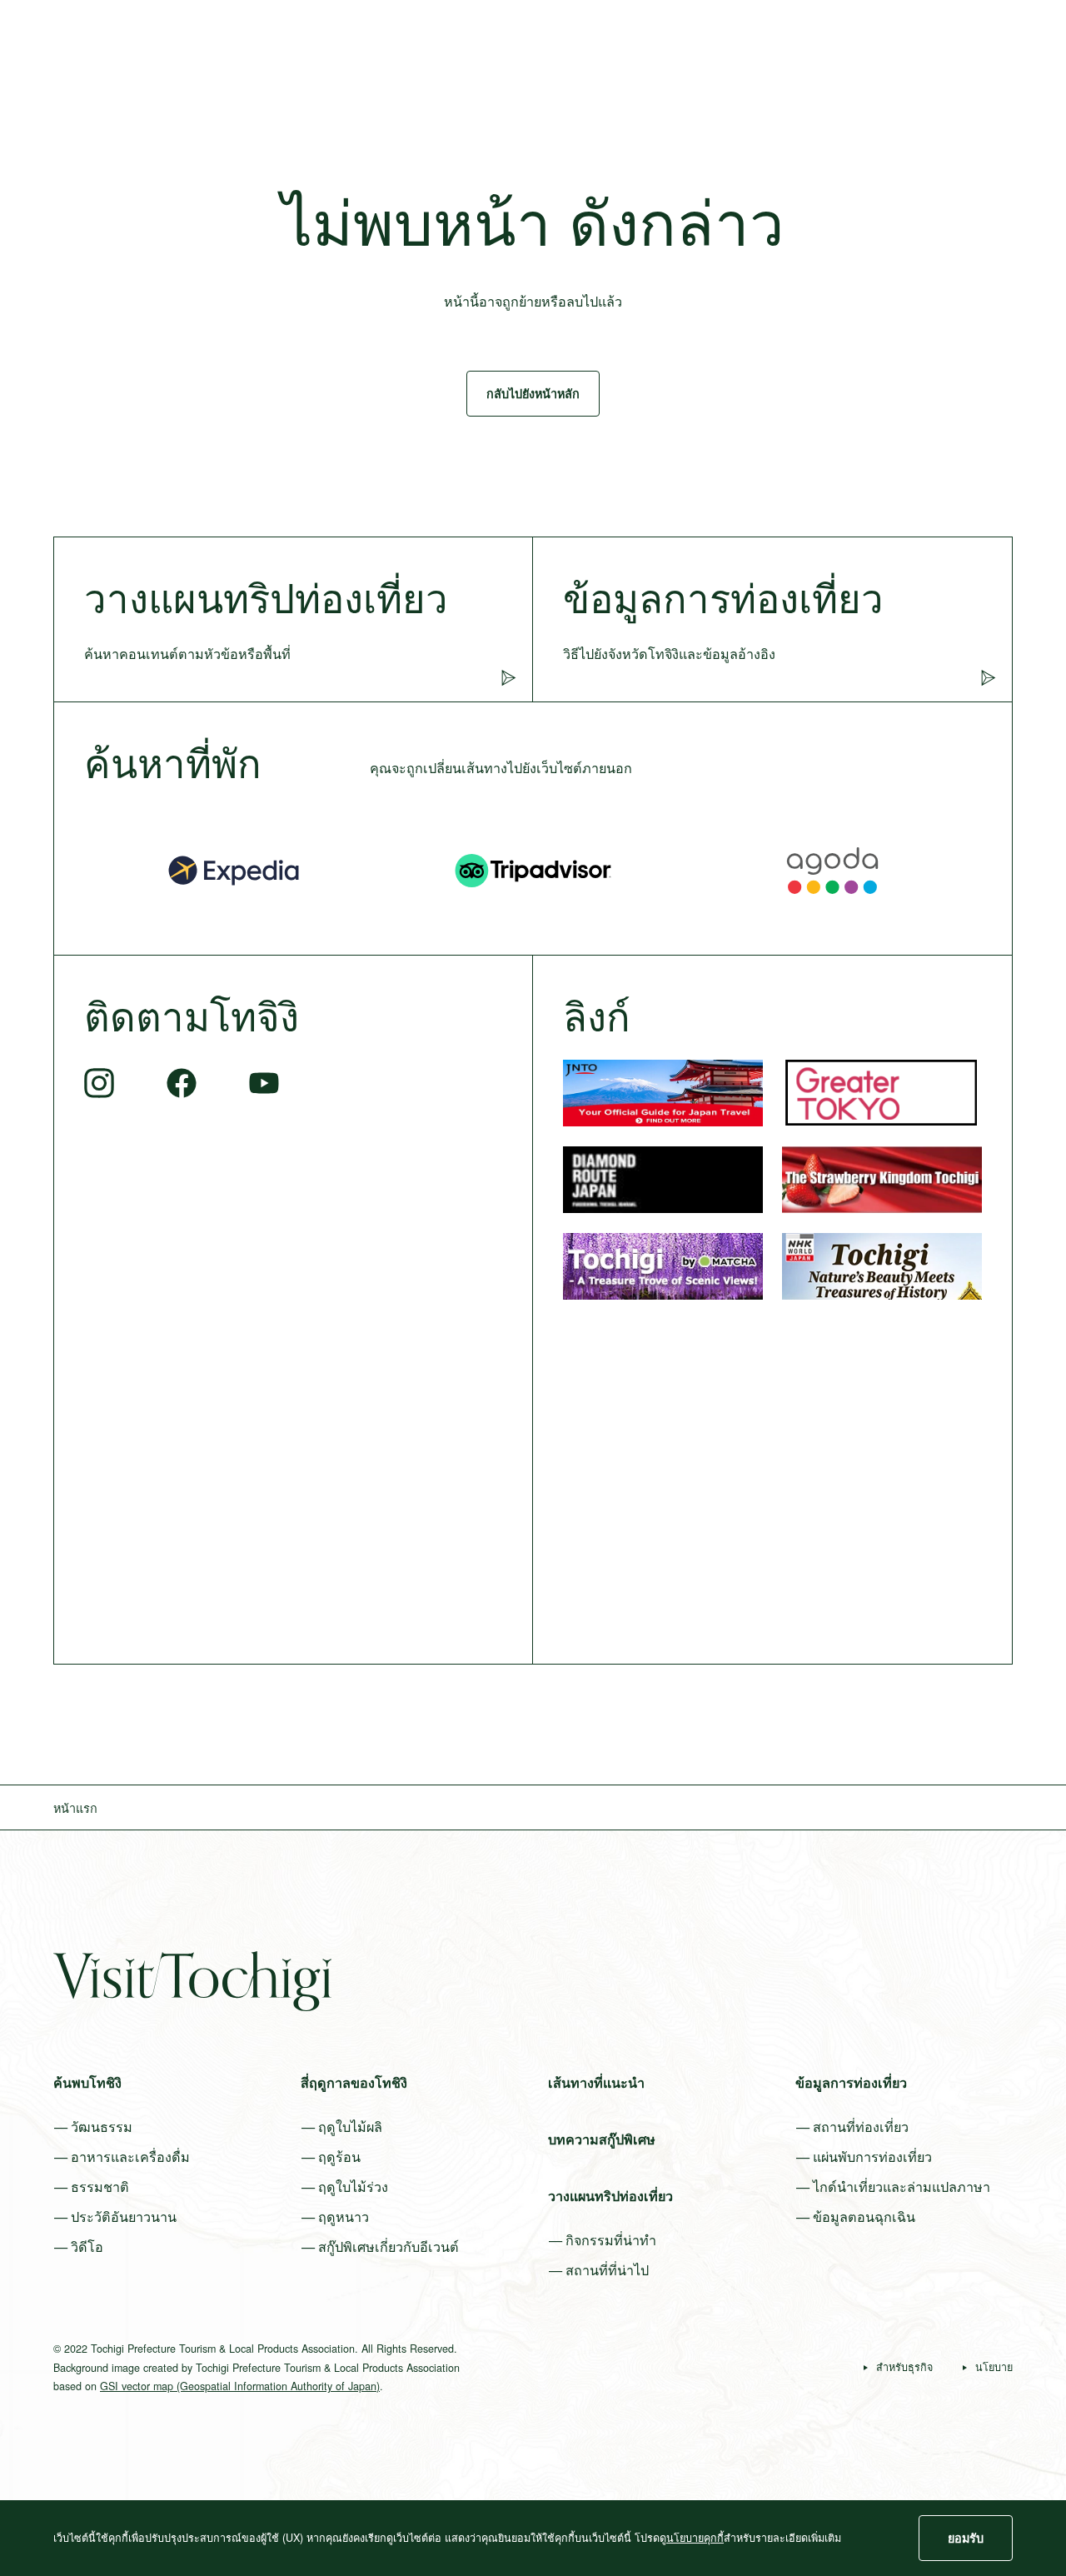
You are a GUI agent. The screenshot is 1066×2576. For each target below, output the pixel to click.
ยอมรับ (966, 2538)
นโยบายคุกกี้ (695, 2538)
